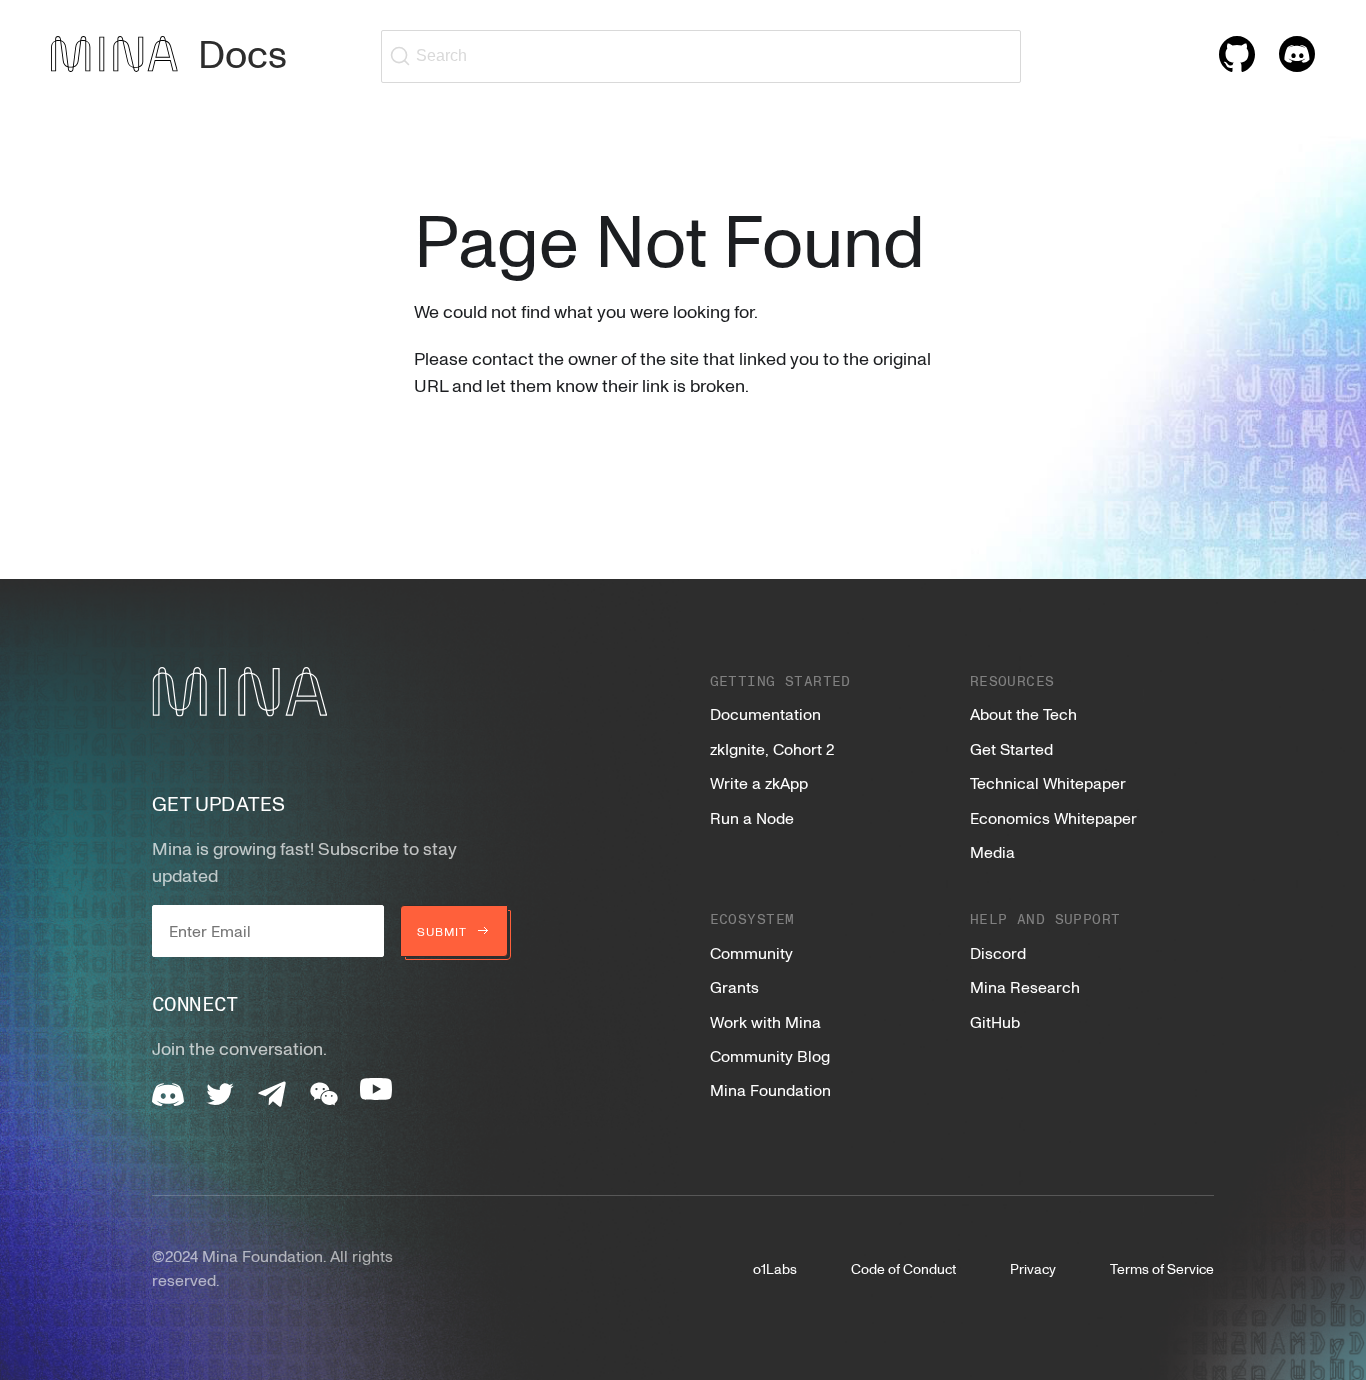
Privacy (1033, 1268)
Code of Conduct (903, 1268)
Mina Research (1025, 987)
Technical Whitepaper (1048, 783)
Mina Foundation (770, 1090)
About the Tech (1023, 714)
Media (992, 852)
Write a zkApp (759, 783)
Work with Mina (765, 1022)
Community (751, 953)
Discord (998, 953)
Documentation (765, 714)
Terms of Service (1162, 1268)
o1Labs (775, 1268)
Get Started (1011, 749)
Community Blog (770, 1056)
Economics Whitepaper (1053, 818)
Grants (734, 987)
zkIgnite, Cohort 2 (772, 749)
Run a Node (752, 818)
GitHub (995, 1022)
